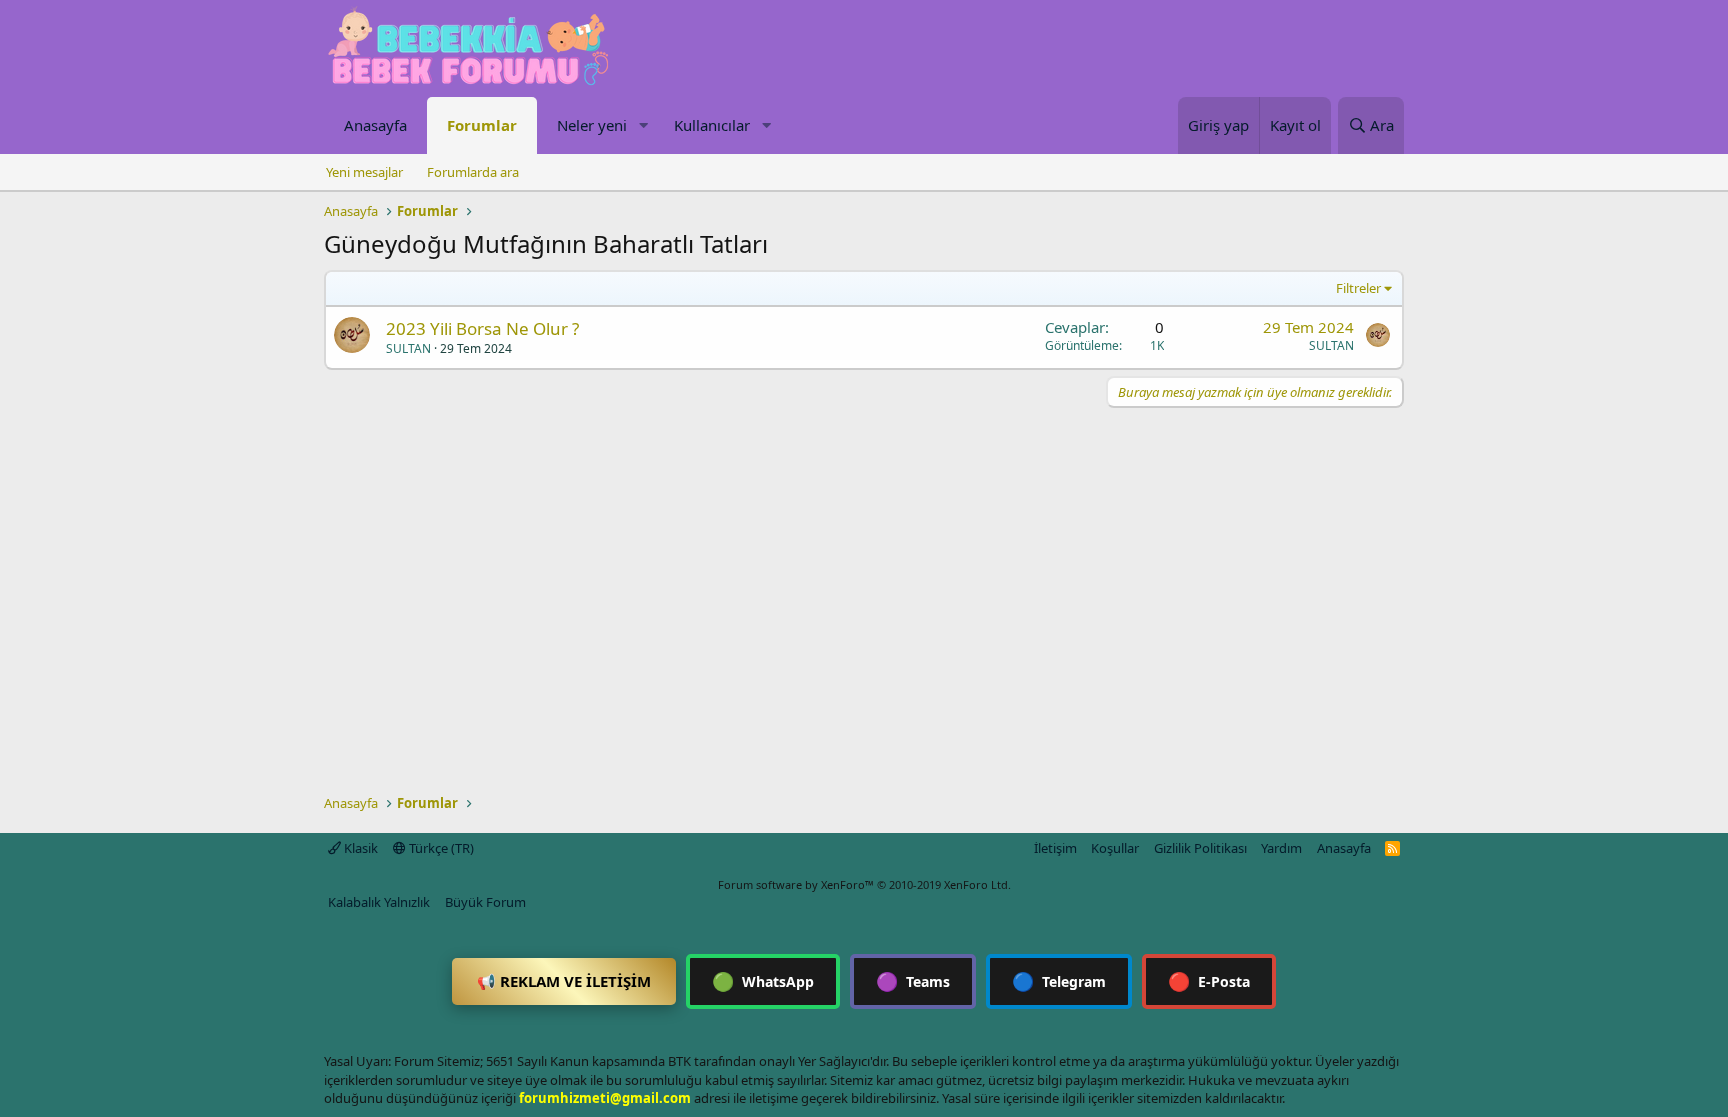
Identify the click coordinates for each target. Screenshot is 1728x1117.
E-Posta (1209, 981)
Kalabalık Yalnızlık (379, 902)
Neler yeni (592, 125)
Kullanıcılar (712, 125)
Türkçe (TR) (440, 848)
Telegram (1059, 981)
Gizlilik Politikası (1200, 848)
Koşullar (1115, 848)
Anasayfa (375, 125)
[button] (643, 125)
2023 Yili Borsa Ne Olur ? (482, 328)
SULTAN (408, 348)
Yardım (1281, 848)
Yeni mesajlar (364, 172)
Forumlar (482, 125)
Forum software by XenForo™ (864, 884)
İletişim (1055, 848)
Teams (913, 981)
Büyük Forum (485, 902)
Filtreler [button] (1358, 288)
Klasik (359, 848)
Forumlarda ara (473, 172)
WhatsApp (763, 981)
